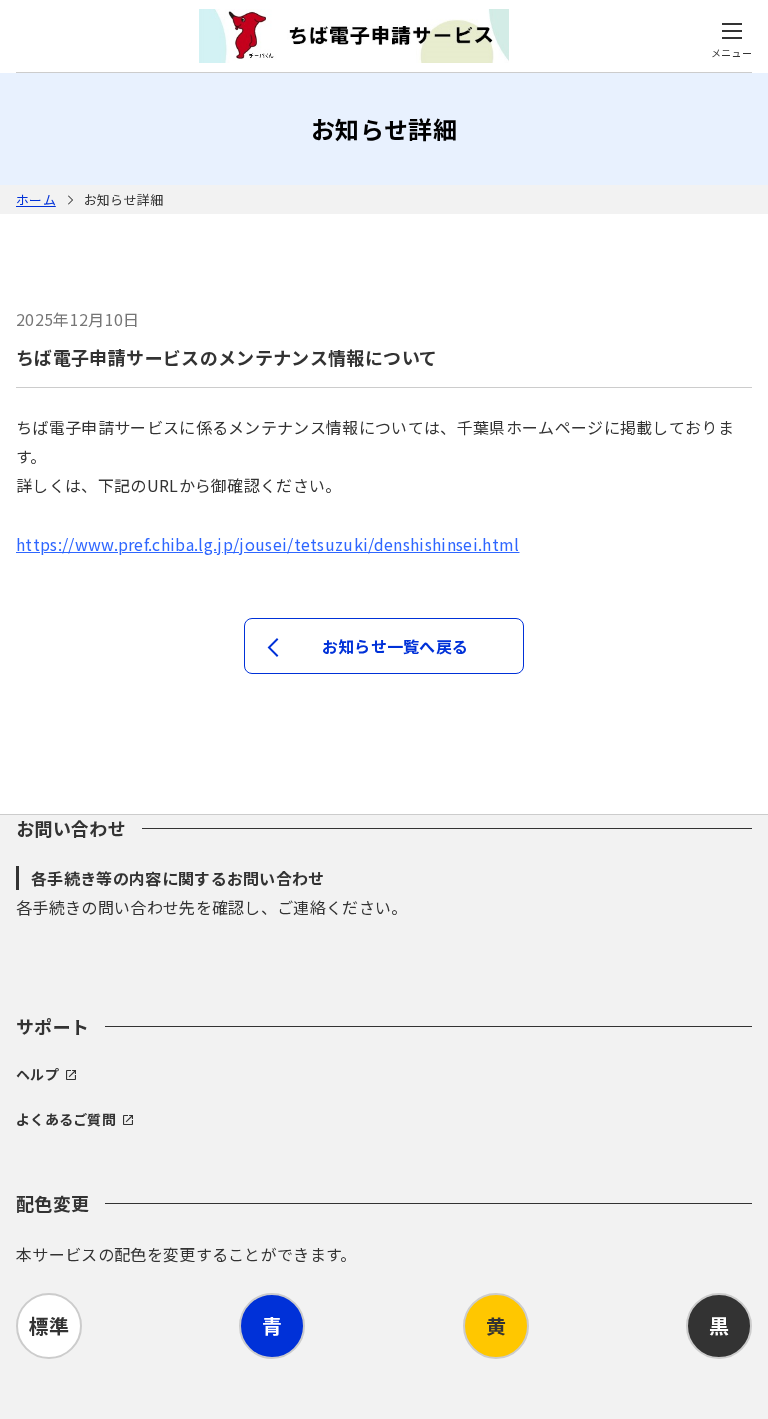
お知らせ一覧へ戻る (395, 646)
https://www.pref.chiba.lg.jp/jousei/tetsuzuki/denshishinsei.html (267, 544)
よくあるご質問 (66, 1119)
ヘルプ (37, 1074)
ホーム (36, 199)
